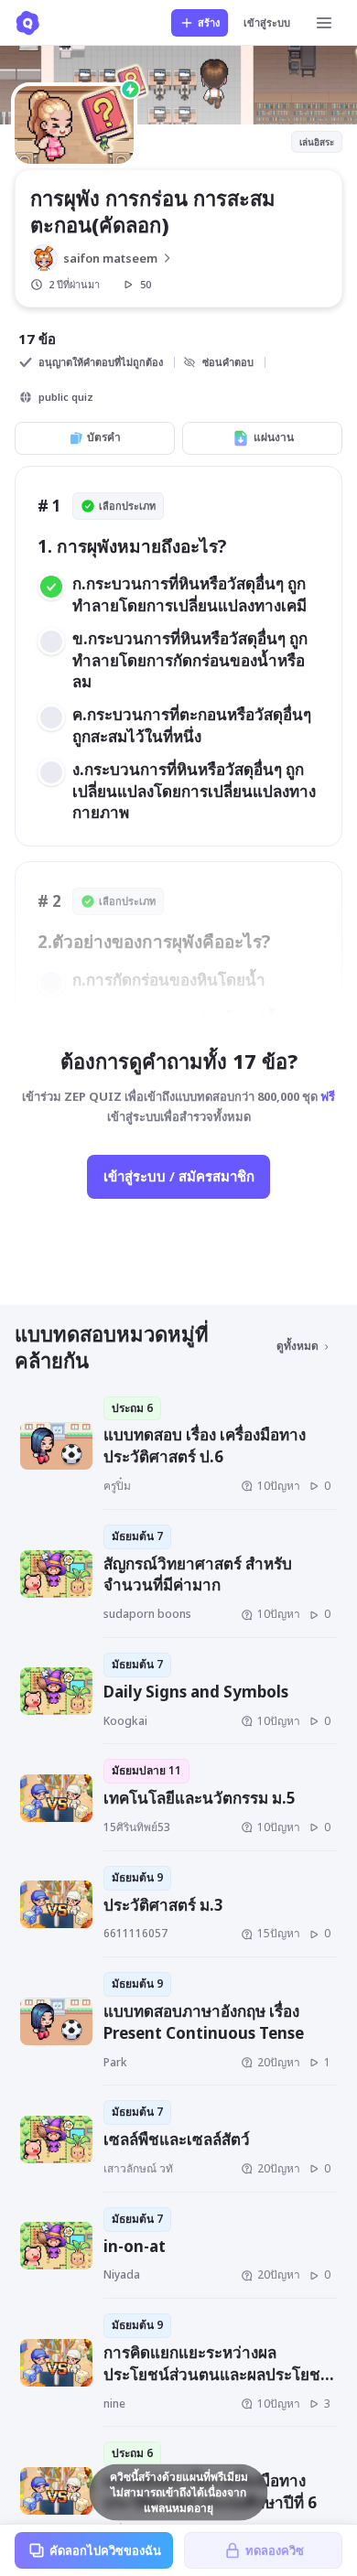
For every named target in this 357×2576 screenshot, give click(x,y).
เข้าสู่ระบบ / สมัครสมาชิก (179, 1176)
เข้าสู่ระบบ (267, 22)
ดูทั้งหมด (297, 1346)
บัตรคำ (104, 437)
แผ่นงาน (274, 437)
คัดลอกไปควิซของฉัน (105, 2550)
